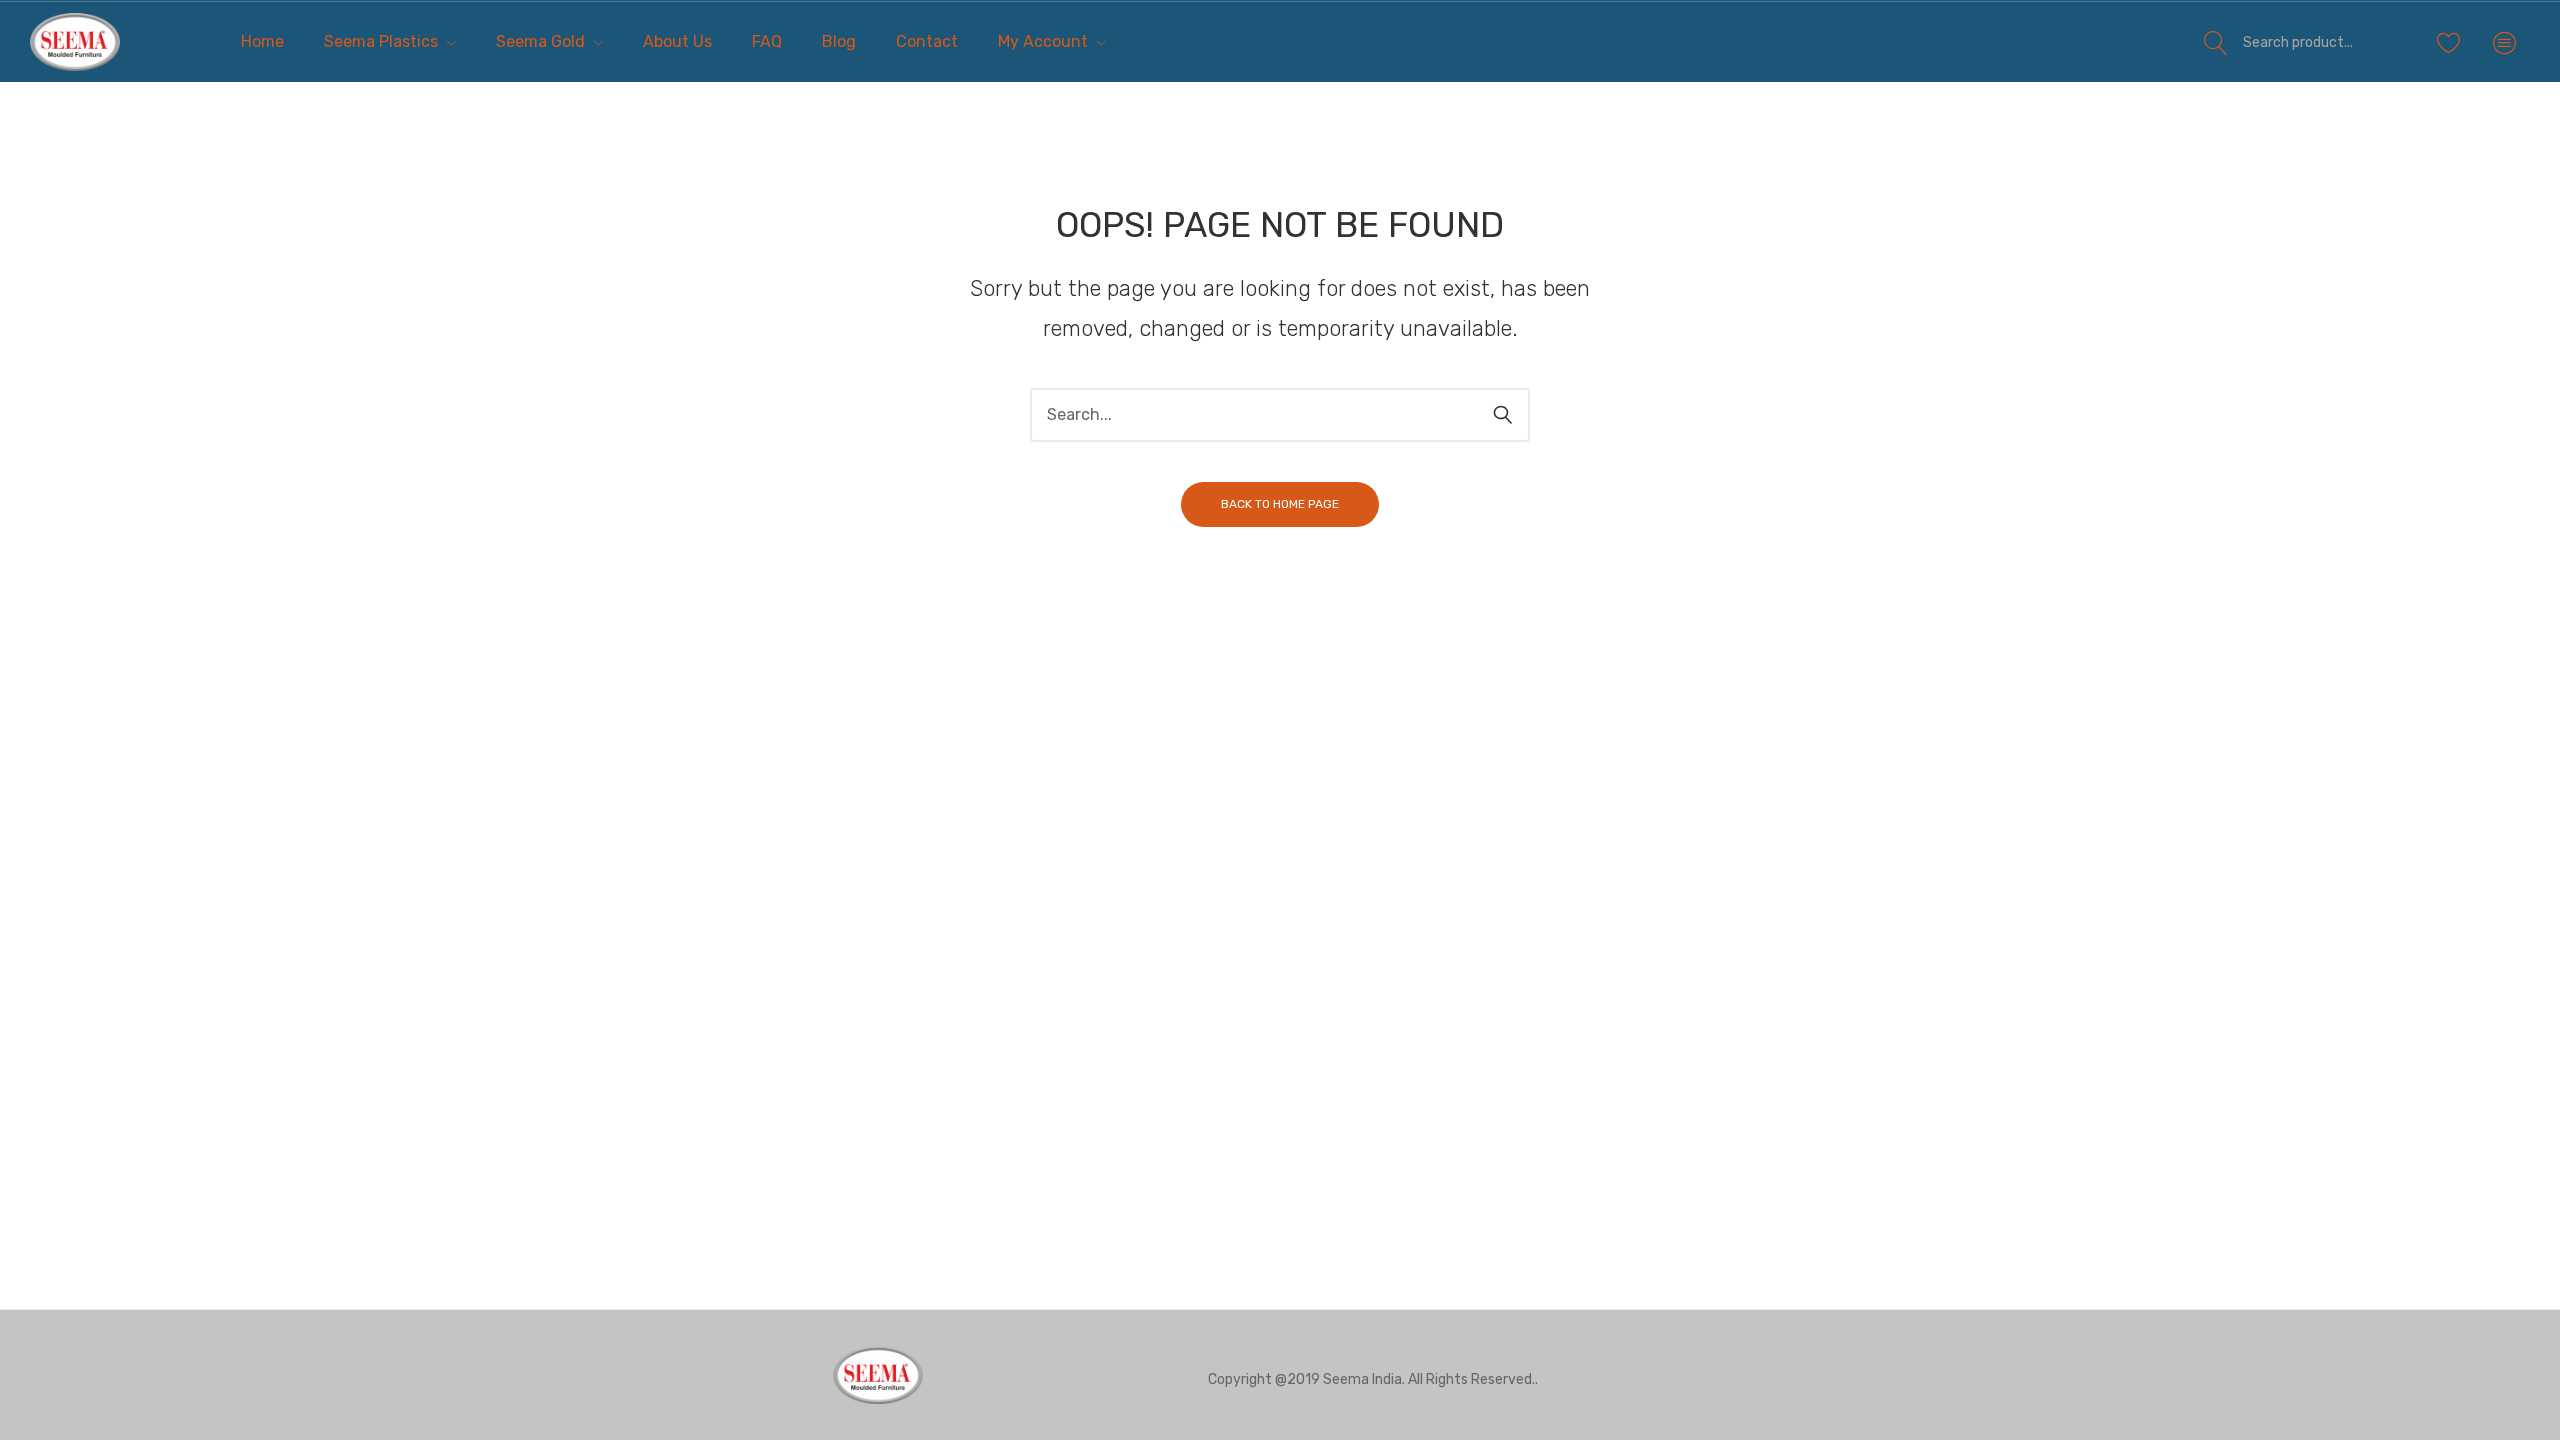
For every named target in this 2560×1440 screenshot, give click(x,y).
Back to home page (1280, 504)
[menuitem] (262, 42)
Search (2216, 42)
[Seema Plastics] (75, 41)
